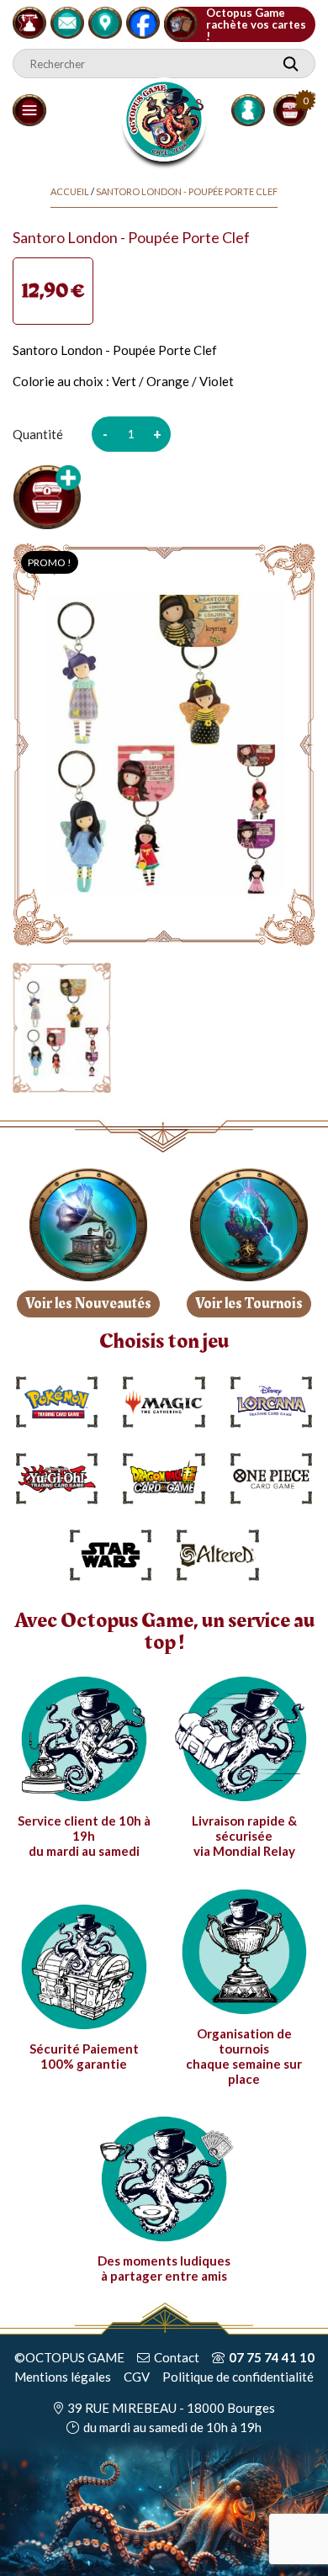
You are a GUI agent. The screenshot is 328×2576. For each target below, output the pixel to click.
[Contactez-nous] (67, 20)
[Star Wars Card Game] (111, 1555)
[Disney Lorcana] (272, 1402)
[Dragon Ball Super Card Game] (164, 1479)
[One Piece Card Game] (272, 1479)
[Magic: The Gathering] (164, 1402)
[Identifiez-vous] (248, 110)
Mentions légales (63, 2377)
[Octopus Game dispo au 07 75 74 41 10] (29, 20)
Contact (177, 2357)
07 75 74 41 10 (272, 2357)
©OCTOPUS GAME (69, 2357)
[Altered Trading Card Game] (218, 1555)
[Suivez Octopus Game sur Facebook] (143, 20)
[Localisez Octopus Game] (105, 20)
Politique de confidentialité (238, 2377)
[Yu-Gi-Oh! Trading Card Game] (57, 1479)
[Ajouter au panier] (47, 497)
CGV (137, 2377)
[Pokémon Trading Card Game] (57, 1402)
